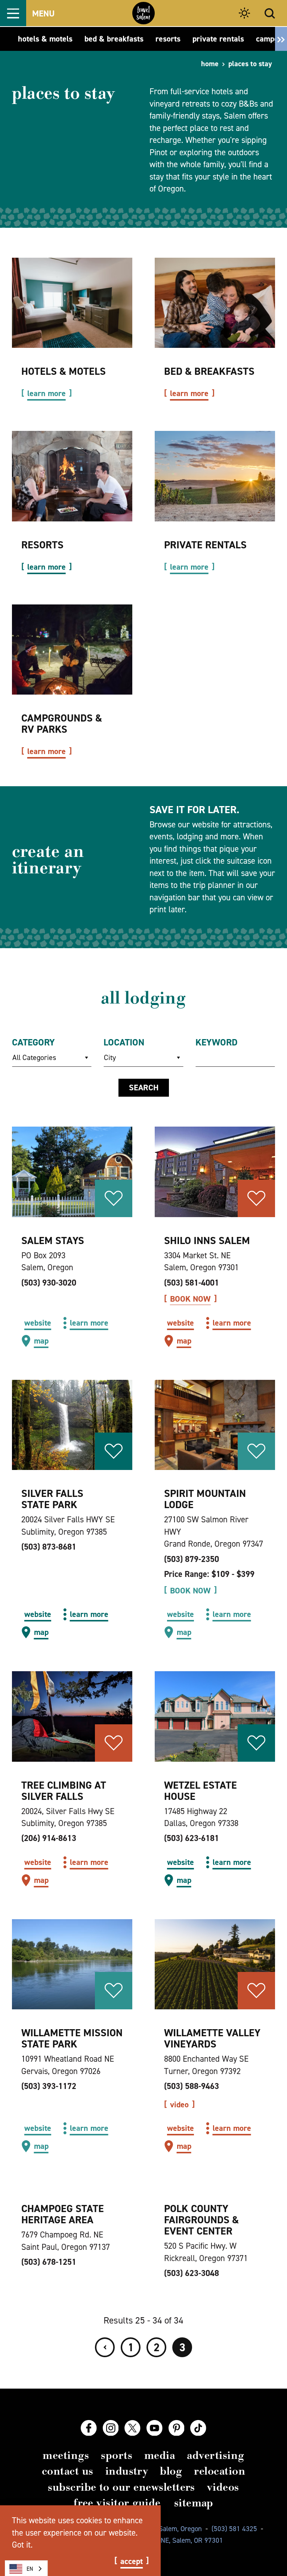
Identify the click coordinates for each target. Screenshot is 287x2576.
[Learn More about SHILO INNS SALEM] (215, 1172)
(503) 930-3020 (49, 1283)
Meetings (66, 2455)
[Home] (143, 13)
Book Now (190, 1299)
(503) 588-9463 (192, 2086)
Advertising (215, 2455)
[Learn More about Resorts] (72, 476)
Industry (127, 2471)
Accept (132, 2561)
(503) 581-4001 (192, 1283)
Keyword (217, 1042)
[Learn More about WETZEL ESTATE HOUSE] (215, 1716)
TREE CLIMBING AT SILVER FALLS (64, 1791)
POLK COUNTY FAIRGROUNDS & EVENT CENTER (201, 2220)
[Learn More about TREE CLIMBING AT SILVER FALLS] (72, 1716)
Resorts (42, 545)
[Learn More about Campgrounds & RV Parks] (72, 650)
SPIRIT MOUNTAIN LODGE (205, 1499)
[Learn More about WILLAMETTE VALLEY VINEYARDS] (215, 1964)
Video (179, 2105)
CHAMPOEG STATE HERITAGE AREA (63, 2214)
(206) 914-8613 (49, 1838)
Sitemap (194, 2503)
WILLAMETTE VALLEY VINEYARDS (212, 2038)
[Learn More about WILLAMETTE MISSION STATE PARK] (72, 1964)
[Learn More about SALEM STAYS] (72, 1172)
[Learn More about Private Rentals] (215, 476)
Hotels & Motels (64, 371)
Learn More (47, 393)
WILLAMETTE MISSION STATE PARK (72, 2038)
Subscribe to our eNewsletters (121, 2487)
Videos (223, 2487)
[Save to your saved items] (114, 1198)
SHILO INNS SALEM (207, 1240)
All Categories (34, 1057)
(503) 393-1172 (49, 2086)
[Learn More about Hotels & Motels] (72, 303)
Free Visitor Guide (117, 2503)
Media (160, 2455)
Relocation (220, 2471)
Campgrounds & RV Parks (62, 724)
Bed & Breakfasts (209, 371)
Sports (117, 2455)
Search (144, 1088)
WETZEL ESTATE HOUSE (200, 1791)
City (110, 1057)
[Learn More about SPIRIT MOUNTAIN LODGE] (215, 1425)
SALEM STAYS (53, 1240)
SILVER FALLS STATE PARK (52, 1499)
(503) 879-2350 (192, 1559)
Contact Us (68, 2471)
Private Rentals (205, 545)
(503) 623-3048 (192, 2273)
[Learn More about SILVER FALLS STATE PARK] (72, 1425)
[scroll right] (281, 39)
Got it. (22, 2545)
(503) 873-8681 (49, 1547)
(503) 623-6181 (192, 1838)
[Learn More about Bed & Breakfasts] (215, 303)
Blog (171, 2471)
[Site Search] (270, 13)
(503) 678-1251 (49, 2262)
